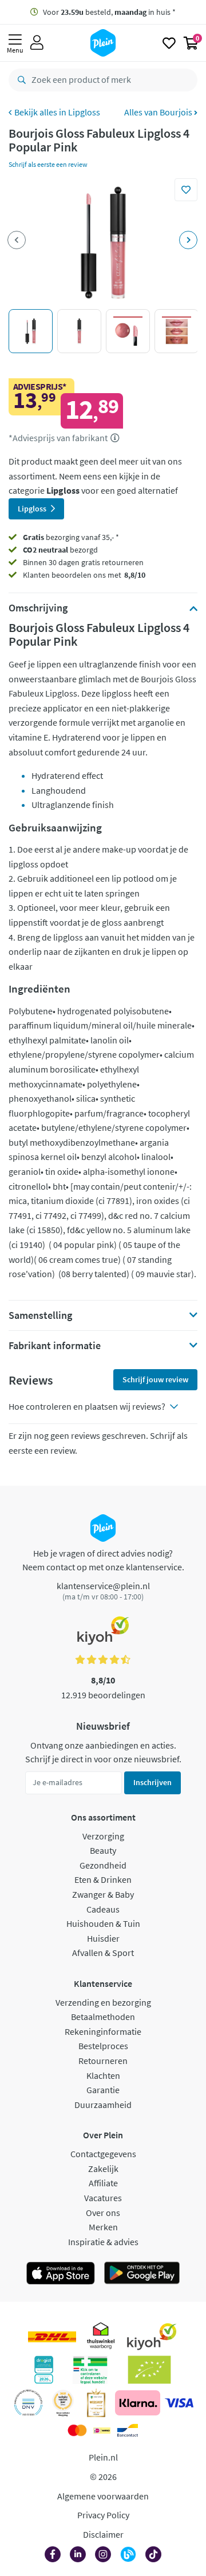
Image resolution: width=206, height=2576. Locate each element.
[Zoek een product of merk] (19, 80)
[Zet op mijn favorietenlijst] (186, 190)
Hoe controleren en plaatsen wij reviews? (87, 1406)
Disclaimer (103, 2534)
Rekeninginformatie (103, 2031)
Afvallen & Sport (103, 1953)
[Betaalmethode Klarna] (138, 2403)
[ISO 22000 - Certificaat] (28, 2403)
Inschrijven (152, 1782)
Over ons (103, 2213)
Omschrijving (38, 608)
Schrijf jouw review (155, 1379)
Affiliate (103, 2183)
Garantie (103, 2090)
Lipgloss (84, 112)
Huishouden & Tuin (103, 1923)
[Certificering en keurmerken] (150, 2370)
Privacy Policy (103, 2515)
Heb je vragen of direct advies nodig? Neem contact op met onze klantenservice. (103, 1560)
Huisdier (103, 1938)
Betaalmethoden (103, 2017)
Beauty (103, 1850)
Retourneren (103, 2061)
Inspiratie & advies (103, 2242)
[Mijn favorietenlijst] (169, 43)
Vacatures (103, 2198)
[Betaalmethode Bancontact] (128, 2430)
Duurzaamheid (103, 2105)
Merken (103, 2227)
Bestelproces (103, 2046)
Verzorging (103, 1836)
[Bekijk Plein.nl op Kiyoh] (152, 2337)
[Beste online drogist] (63, 2403)
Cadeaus (103, 1909)
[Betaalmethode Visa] (179, 2403)
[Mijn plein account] (37, 43)
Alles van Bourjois (159, 112)
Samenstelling (40, 1315)
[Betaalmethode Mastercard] (77, 2430)
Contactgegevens (103, 2154)
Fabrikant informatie (55, 1346)
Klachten (103, 2075)
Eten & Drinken (103, 1879)
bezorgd (60, 550)
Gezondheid (103, 1865)
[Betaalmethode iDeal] (102, 2430)
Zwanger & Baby (103, 1894)
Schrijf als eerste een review (48, 164)
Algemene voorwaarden (103, 2496)
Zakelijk (103, 2169)
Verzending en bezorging (103, 2002)
